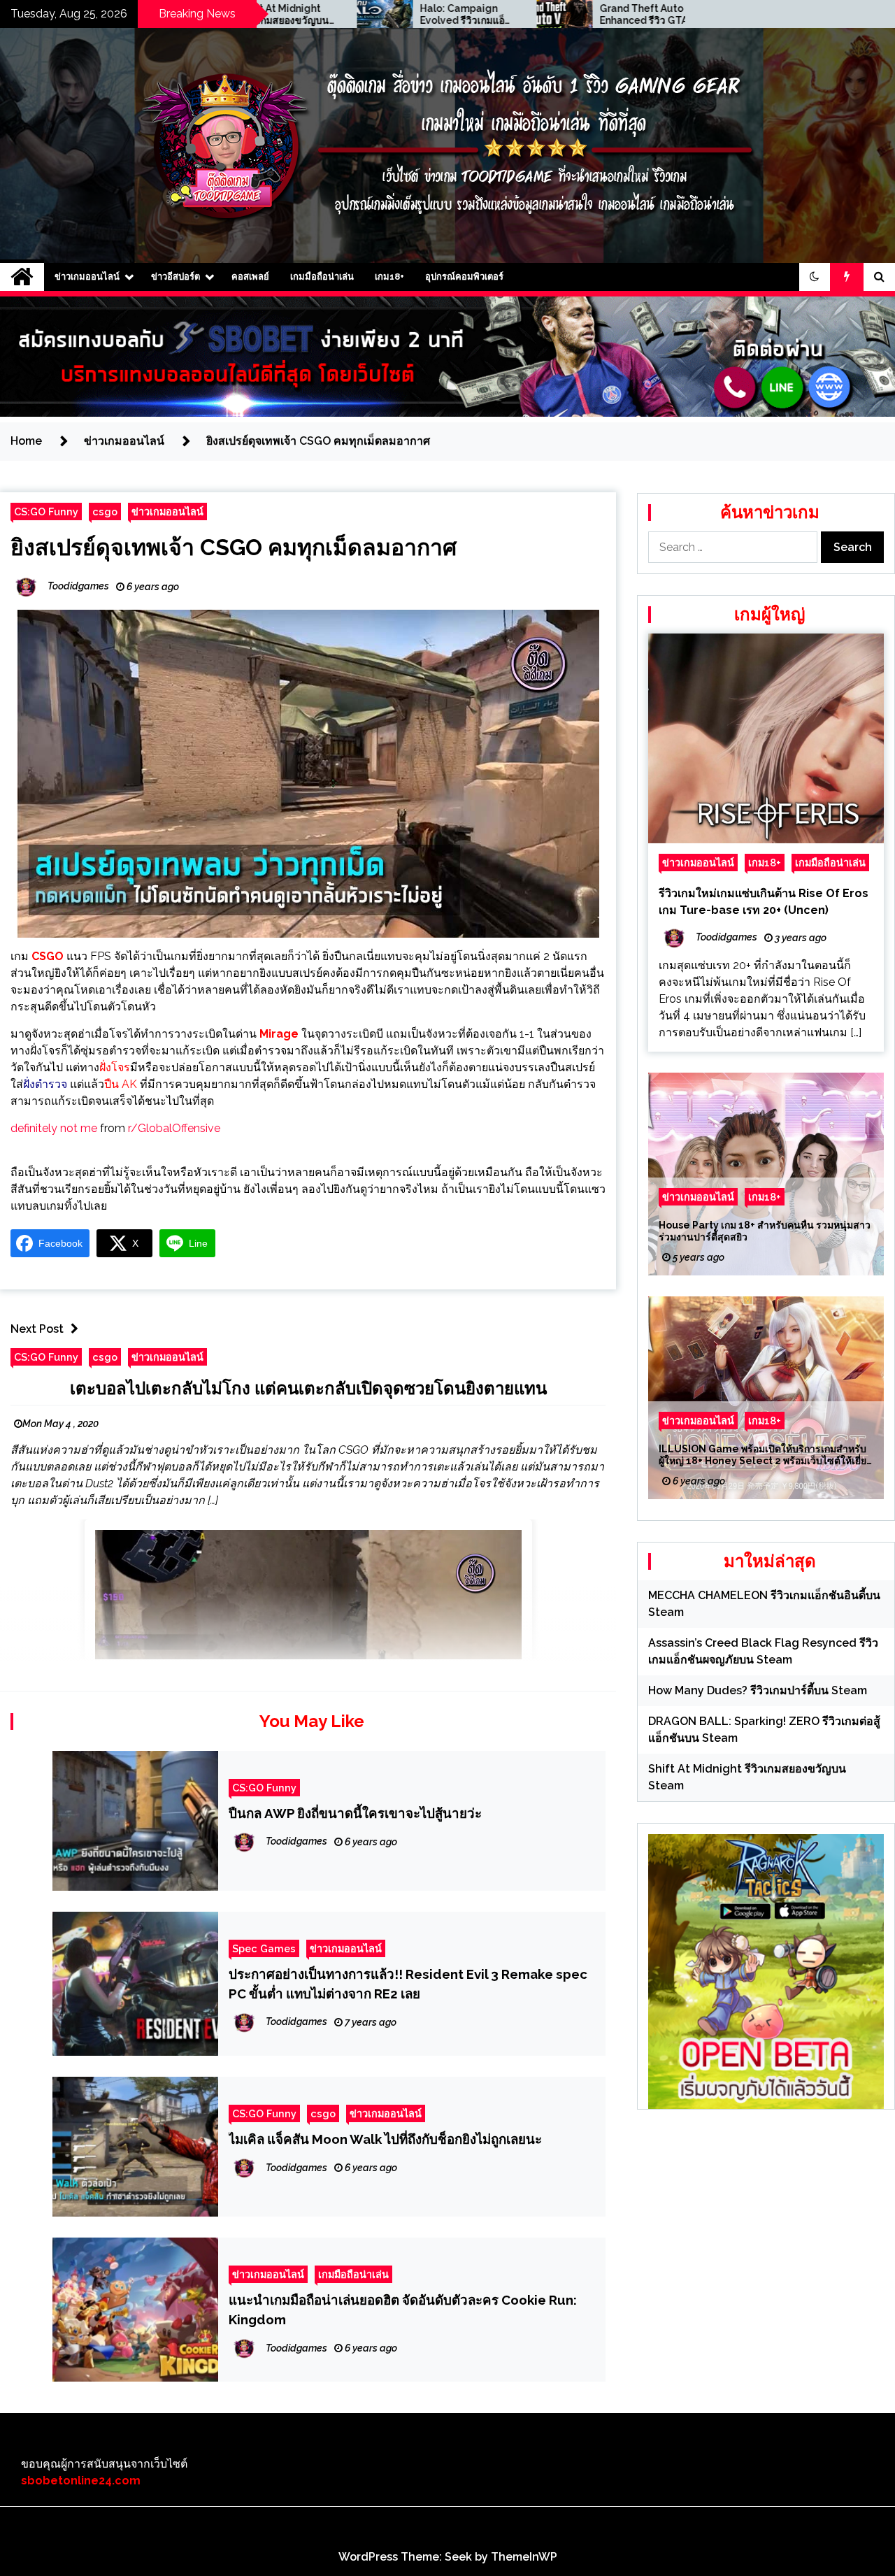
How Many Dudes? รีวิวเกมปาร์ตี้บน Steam (758, 1690)
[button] (815, 277)
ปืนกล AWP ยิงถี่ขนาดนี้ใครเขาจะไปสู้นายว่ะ (355, 1813)
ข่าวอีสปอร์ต (176, 277)
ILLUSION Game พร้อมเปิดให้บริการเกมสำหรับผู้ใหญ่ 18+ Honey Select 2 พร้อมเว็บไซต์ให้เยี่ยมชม (766, 1456)
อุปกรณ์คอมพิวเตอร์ (464, 277)
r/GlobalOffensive (174, 1128)
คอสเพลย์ (250, 277)
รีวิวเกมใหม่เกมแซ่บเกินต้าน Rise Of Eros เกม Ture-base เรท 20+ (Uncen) (764, 902)
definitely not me (54, 1128)
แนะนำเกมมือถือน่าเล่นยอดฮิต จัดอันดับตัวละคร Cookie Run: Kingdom (403, 2310)
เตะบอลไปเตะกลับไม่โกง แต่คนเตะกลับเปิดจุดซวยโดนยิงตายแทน (308, 1388)
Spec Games (264, 1948)
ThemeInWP (524, 2557)
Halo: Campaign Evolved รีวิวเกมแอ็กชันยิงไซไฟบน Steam (337, 15)
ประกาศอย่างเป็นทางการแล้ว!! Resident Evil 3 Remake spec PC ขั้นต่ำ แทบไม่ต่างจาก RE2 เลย (408, 1984)
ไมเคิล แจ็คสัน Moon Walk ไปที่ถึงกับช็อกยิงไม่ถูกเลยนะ (385, 2139)
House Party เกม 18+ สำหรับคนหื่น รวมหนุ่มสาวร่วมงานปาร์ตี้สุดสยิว (765, 1232)
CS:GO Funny (46, 511)
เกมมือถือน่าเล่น (322, 277)
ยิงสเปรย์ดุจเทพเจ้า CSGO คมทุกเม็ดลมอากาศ (234, 547)
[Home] (22, 277)
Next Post (37, 1329)
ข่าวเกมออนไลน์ (87, 277)
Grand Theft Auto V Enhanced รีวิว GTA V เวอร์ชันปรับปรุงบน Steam (520, 15)
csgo (105, 511)
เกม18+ (389, 277)
